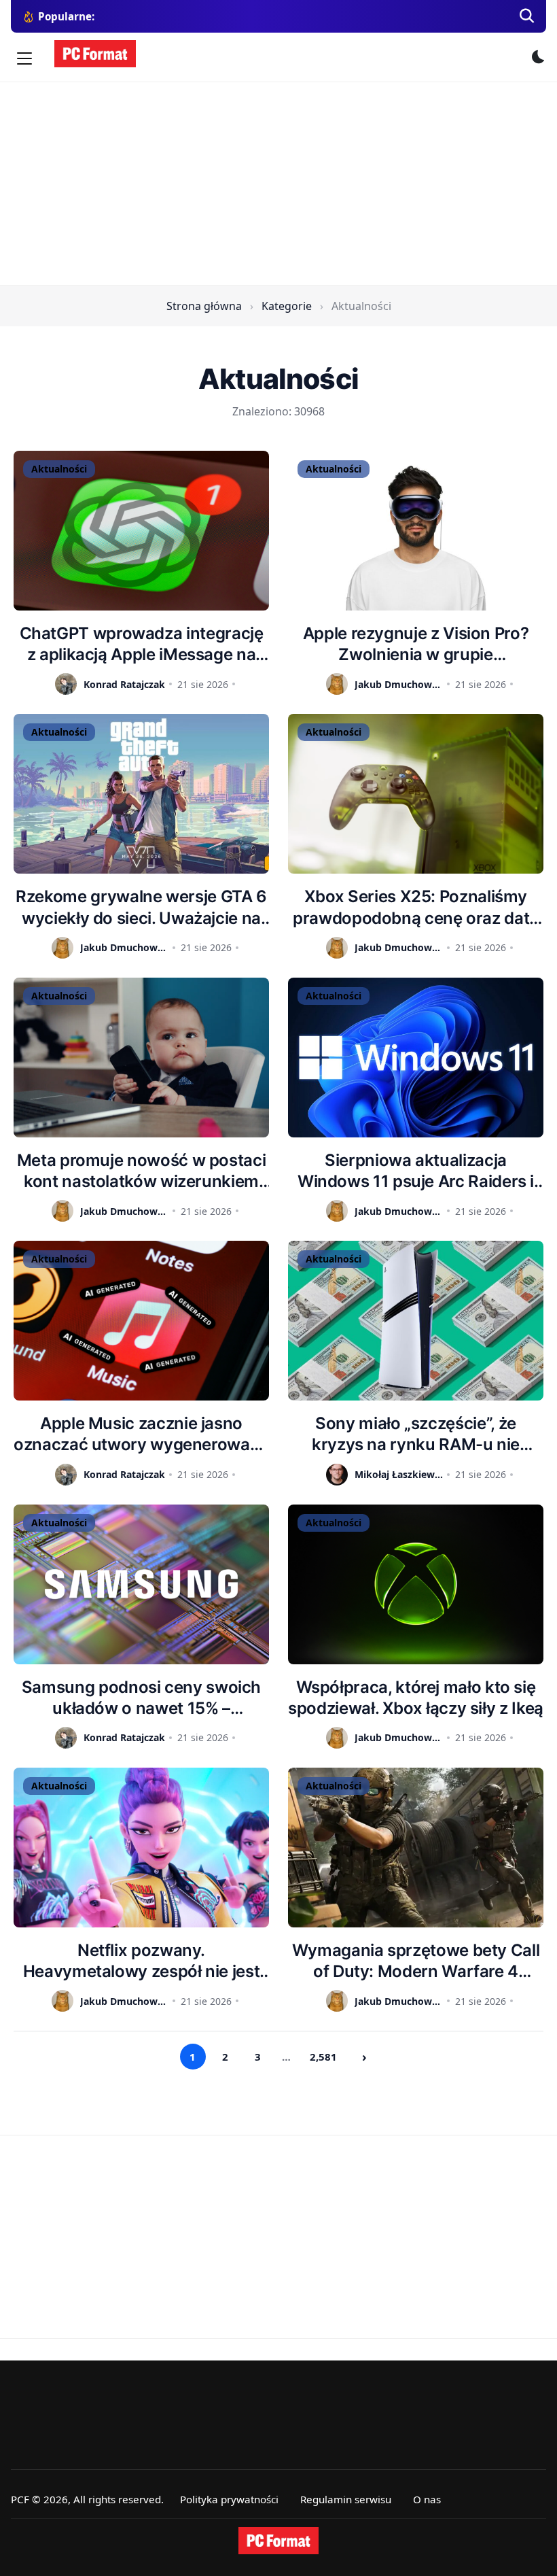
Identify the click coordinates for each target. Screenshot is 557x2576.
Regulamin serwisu (346, 2499)
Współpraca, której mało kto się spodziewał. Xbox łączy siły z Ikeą (416, 1698)
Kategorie (287, 306)
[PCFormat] (278, 2541)
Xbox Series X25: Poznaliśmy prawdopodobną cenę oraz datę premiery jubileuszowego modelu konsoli (416, 907)
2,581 (323, 2057)
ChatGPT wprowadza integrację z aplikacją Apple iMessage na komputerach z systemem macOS (142, 644)
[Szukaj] (527, 16)
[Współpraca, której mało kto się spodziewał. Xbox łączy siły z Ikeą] (416, 1584)
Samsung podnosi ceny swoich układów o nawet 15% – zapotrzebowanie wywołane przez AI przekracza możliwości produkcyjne (141, 1698)
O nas (427, 2499)
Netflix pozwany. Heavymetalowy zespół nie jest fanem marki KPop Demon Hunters (142, 1961)
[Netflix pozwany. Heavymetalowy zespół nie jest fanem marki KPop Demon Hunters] (141, 1848)
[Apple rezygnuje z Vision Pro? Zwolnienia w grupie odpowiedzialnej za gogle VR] (416, 531)
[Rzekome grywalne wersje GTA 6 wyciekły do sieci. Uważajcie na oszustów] (141, 794)
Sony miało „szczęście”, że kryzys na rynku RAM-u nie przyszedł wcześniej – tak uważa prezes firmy (416, 1434)
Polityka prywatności (229, 2499)
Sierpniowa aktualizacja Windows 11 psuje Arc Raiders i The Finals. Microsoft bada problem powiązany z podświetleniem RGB (416, 1171)
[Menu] (24, 58)
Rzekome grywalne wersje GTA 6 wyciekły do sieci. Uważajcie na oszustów (141, 907)
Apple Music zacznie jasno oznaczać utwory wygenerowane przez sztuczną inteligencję (141, 1434)
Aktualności (59, 469)
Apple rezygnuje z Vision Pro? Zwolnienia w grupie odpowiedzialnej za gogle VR (416, 644)
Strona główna (204, 306)
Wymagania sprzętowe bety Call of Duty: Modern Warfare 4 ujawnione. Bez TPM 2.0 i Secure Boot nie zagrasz (416, 1961)
